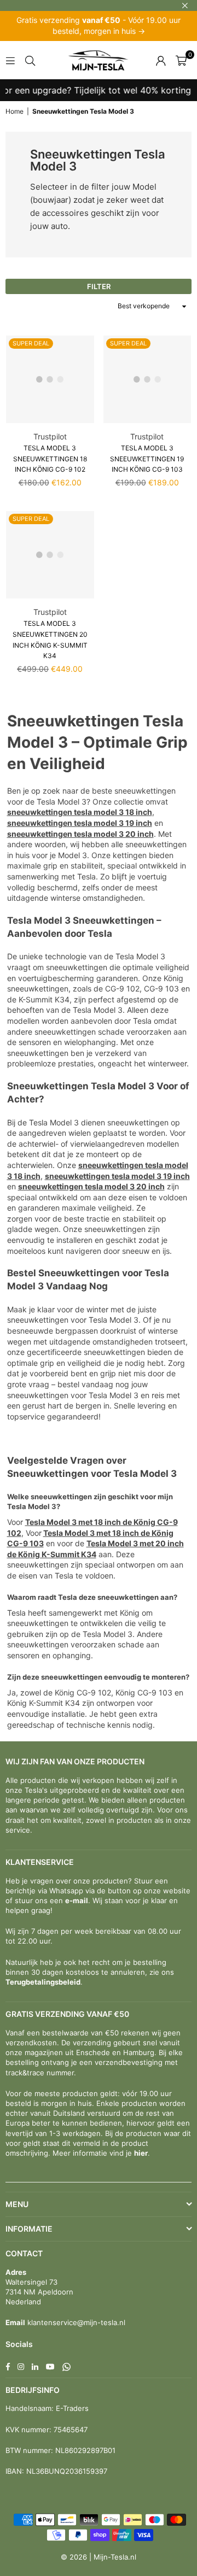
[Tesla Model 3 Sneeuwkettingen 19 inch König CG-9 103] (147, 380)
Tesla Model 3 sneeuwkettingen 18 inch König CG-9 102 (50, 459)
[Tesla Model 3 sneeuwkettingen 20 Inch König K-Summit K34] (50, 555)
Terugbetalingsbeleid (43, 1982)
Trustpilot (50, 436)
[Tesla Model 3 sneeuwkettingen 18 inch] (124, 812)
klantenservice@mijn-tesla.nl (75, 2322)
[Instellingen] (161, 60)
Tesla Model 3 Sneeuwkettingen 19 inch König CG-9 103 (147, 459)
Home (15, 111)
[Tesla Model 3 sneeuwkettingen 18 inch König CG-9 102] (50, 380)
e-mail (77, 1900)
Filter (99, 286)
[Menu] (10, 60)
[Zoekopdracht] (30, 60)
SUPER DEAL (31, 343)
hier (141, 2153)
